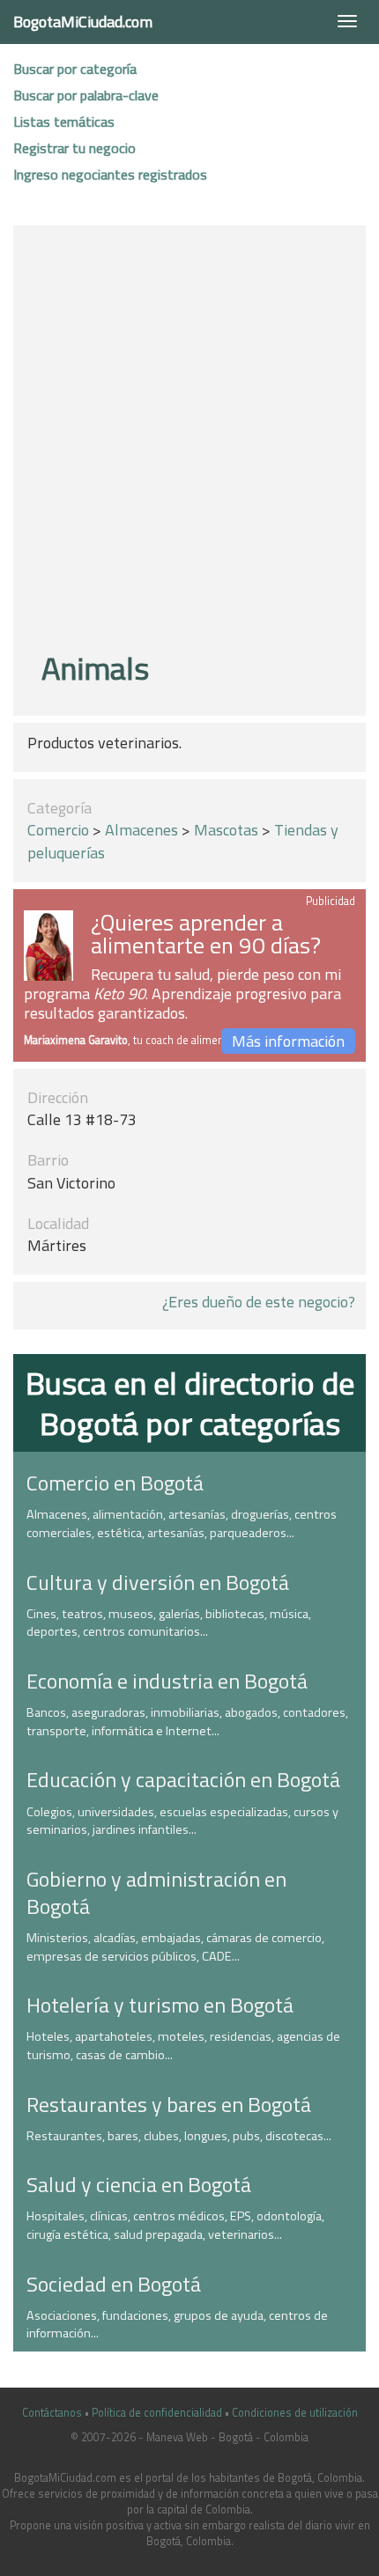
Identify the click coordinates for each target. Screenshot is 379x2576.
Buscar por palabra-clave (86, 95)
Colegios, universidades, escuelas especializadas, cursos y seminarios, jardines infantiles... (182, 1821)
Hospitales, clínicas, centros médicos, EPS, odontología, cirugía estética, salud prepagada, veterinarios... (175, 2225)
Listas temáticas (64, 121)
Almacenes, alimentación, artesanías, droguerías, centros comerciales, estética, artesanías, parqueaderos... (182, 1524)
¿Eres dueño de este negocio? (259, 1302)
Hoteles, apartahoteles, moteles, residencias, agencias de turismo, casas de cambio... (183, 2046)
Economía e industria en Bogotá (167, 1681)
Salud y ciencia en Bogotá (139, 2184)
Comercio (58, 830)
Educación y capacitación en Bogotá (183, 1779)
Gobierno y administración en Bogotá (156, 1892)
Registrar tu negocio (74, 148)
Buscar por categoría (75, 69)
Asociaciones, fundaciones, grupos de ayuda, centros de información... (177, 2325)
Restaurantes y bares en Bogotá (169, 2104)
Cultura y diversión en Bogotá (158, 1582)
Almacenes (141, 830)
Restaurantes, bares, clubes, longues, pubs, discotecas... (179, 2136)
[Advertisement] (189, 441)
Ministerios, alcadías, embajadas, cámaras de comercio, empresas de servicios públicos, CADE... (175, 1947)
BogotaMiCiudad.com (83, 22)
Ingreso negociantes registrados (110, 174)
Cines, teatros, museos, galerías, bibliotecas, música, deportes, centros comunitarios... (169, 1623)
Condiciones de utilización (295, 2413)
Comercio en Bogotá (115, 1483)
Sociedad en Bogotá (114, 2284)
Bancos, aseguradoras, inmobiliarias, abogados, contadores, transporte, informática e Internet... (187, 1722)
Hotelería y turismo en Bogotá (160, 2005)
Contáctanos (52, 2413)
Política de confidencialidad (157, 2413)
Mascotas (226, 830)
